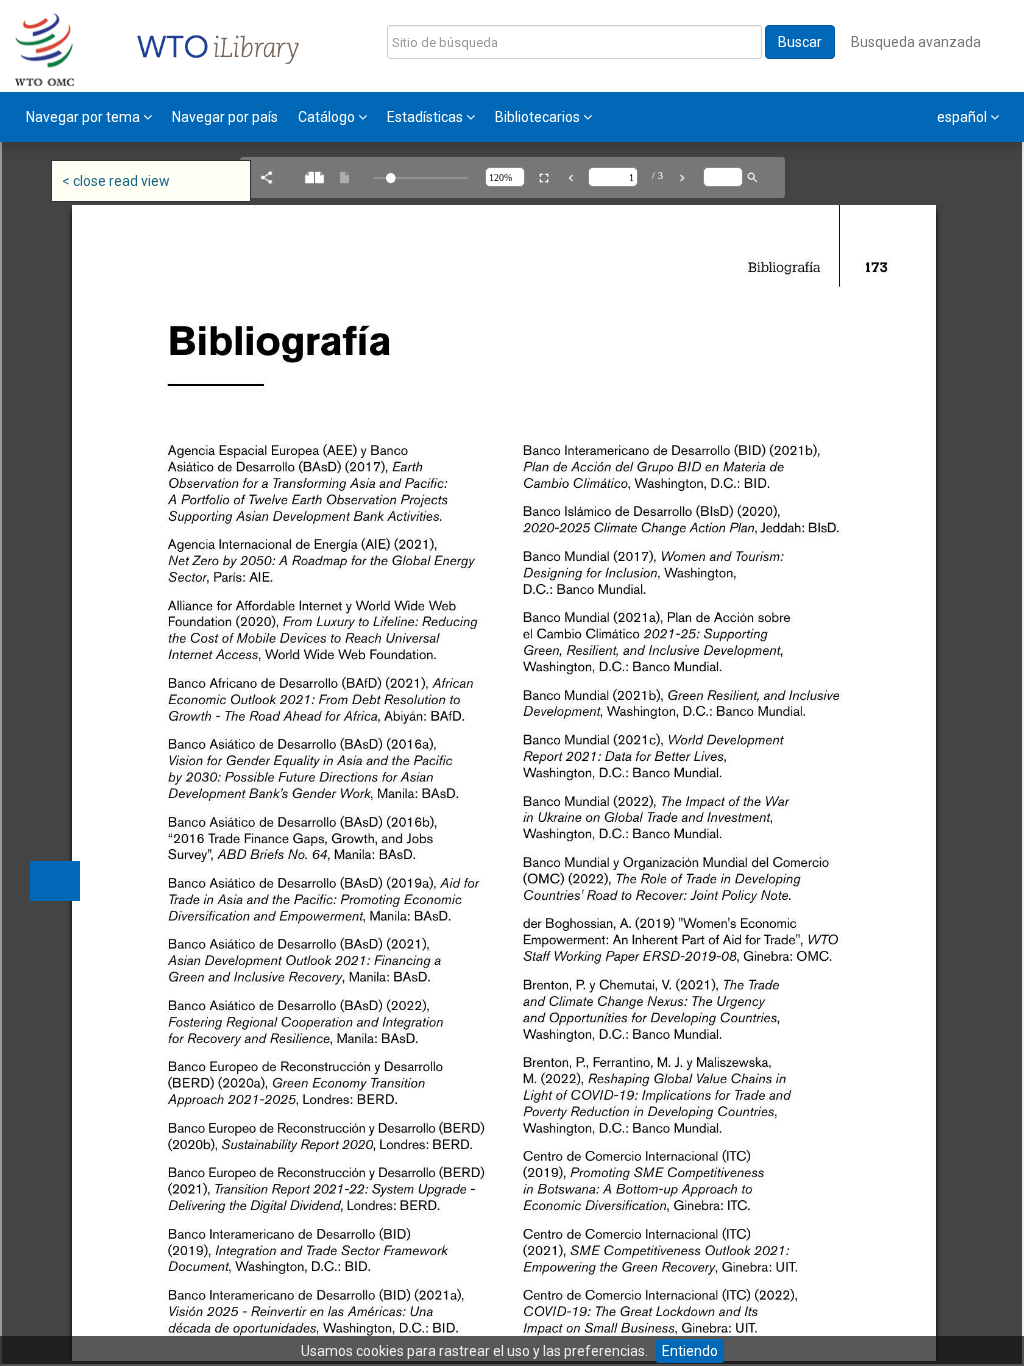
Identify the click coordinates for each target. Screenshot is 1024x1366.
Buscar (800, 42)
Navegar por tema (84, 117)
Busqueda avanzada (916, 42)
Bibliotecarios (539, 117)
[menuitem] (89, 117)
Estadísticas (426, 117)
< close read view (116, 181)
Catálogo (328, 117)
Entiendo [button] (690, 1351)
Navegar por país (225, 117)
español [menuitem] (963, 117)
